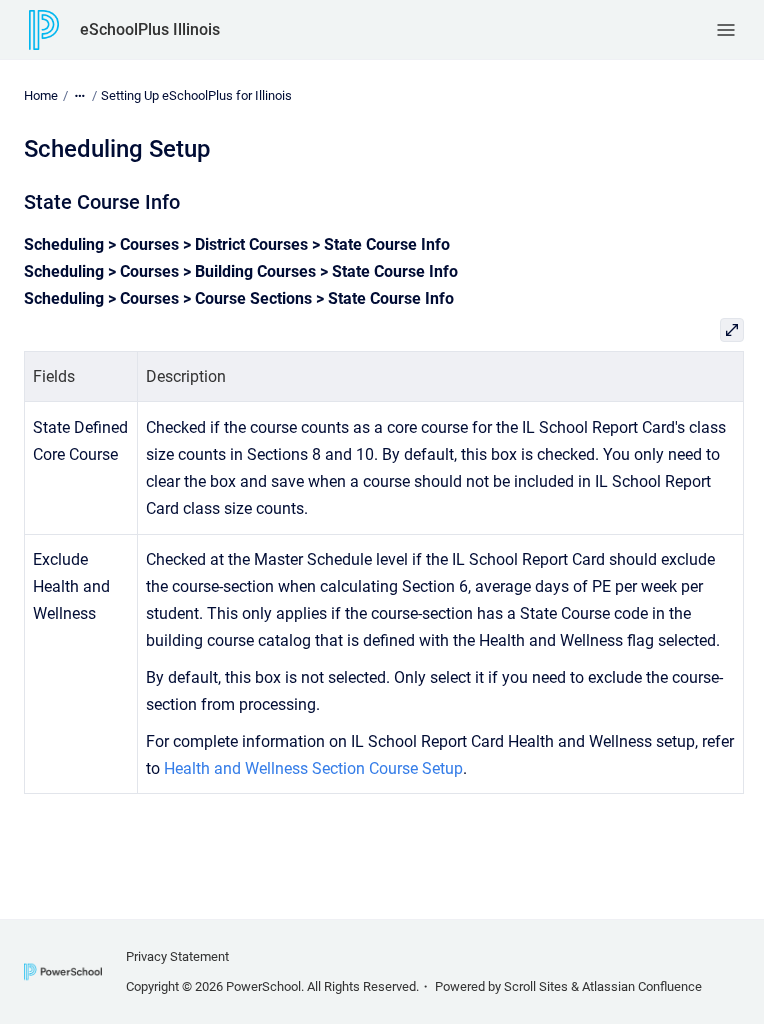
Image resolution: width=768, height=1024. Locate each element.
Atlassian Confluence (642, 986)
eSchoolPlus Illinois (150, 29)
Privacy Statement (177, 956)
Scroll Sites (536, 986)
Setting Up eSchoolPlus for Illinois (196, 95)
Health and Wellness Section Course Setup (313, 768)
